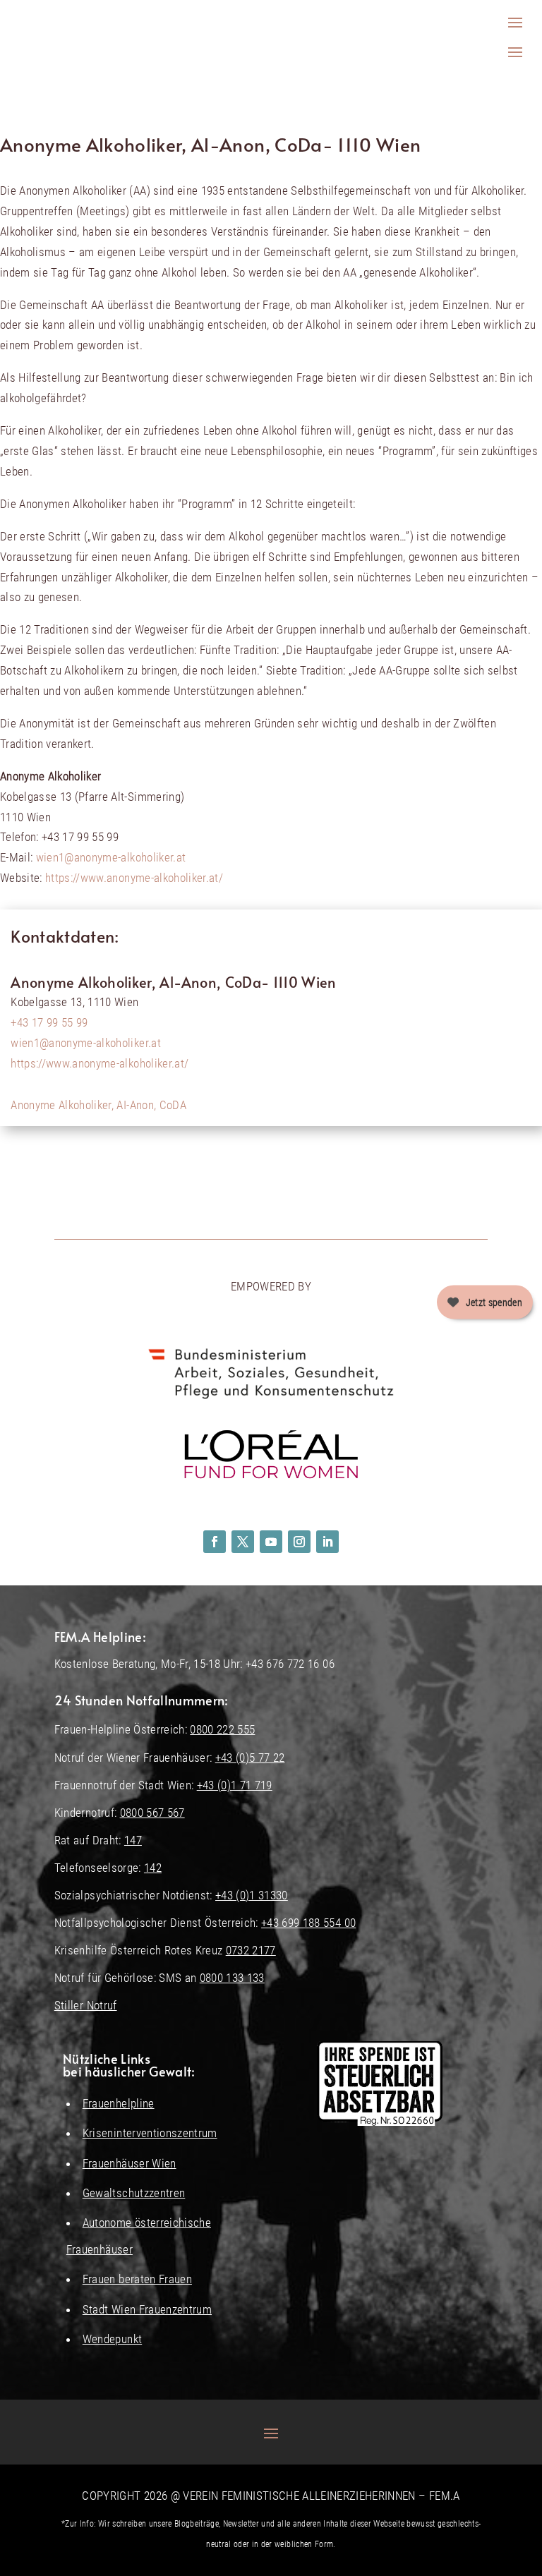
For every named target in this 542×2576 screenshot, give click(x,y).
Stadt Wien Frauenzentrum (147, 2309)
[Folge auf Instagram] (299, 1542)
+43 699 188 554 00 (308, 1923)
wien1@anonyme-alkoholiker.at (111, 857)
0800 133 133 (232, 1978)
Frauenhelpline (119, 2103)
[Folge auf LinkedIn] (327, 1542)
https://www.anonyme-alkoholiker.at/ (134, 878)
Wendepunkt (112, 2339)
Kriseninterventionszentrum (150, 2133)
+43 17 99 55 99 (49, 1022)
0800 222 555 (222, 1729)
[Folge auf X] (243, 1542)
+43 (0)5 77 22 (250, 1758)
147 (133, 1840)
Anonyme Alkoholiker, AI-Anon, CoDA (98, 1105)
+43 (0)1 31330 (252, 1895)
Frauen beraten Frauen (137, 2279)
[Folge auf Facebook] (215, 1542)
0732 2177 (251, 1950)
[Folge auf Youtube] (271, 1542)
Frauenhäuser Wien (130, 2163)
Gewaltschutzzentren (134, 2193)
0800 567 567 (152, 1813)
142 (153, 1868)
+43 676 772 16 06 (290, 1664)
